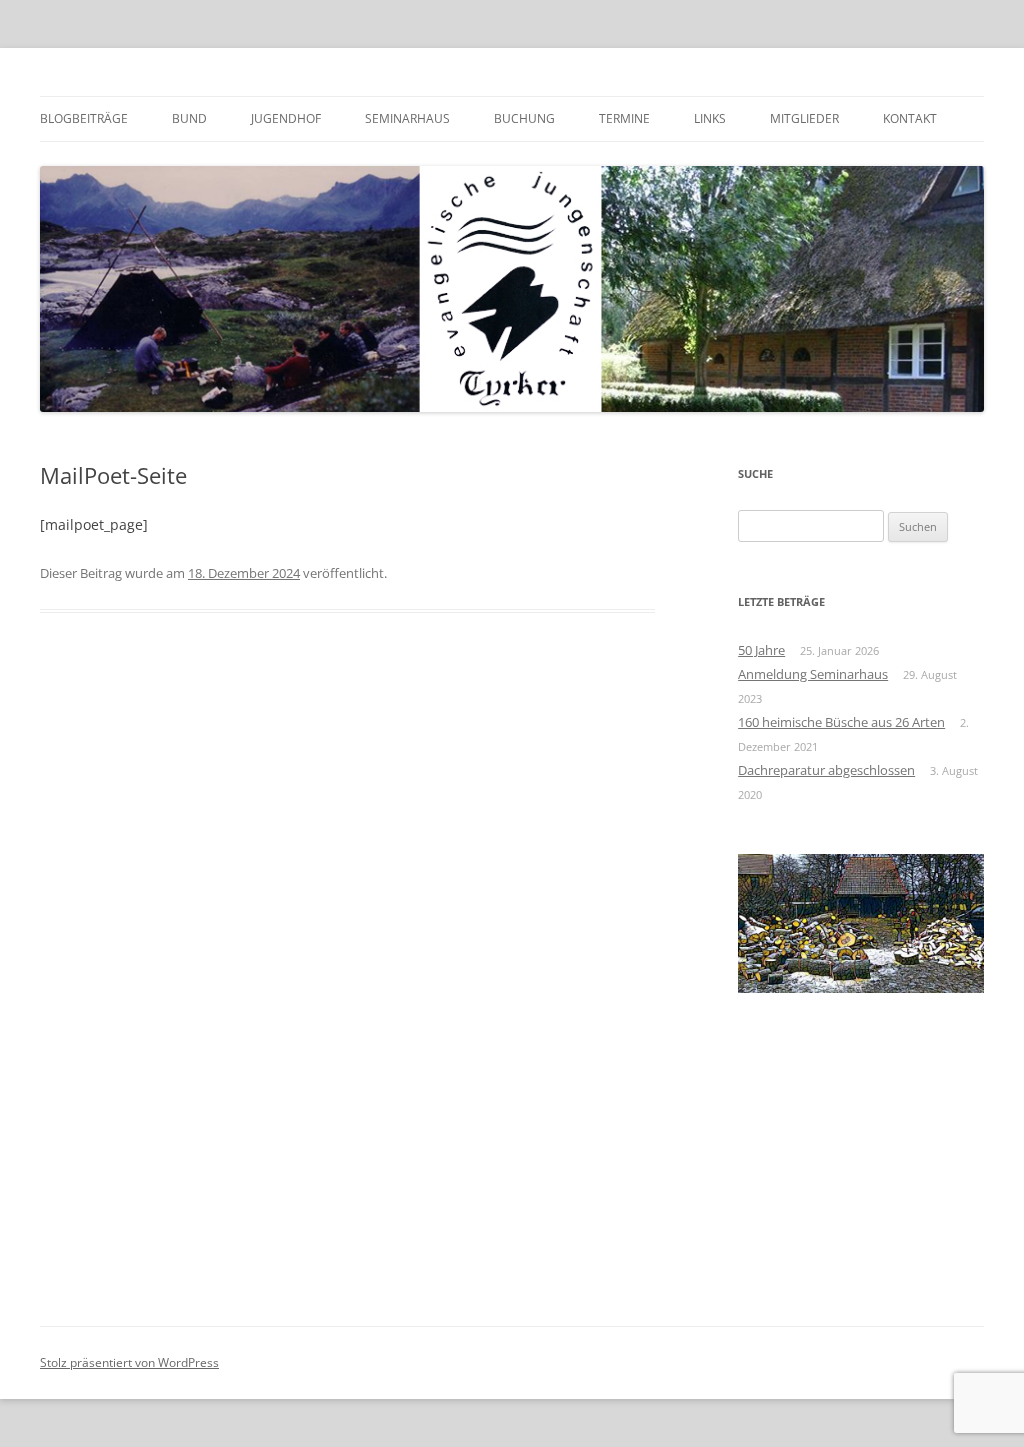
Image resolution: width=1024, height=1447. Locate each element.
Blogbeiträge (84, 118)
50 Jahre (761, 650)
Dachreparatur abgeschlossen (826, 770)
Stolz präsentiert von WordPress (129, 1362)
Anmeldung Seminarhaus (813, 674)
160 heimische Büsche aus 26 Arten (841, 722)
